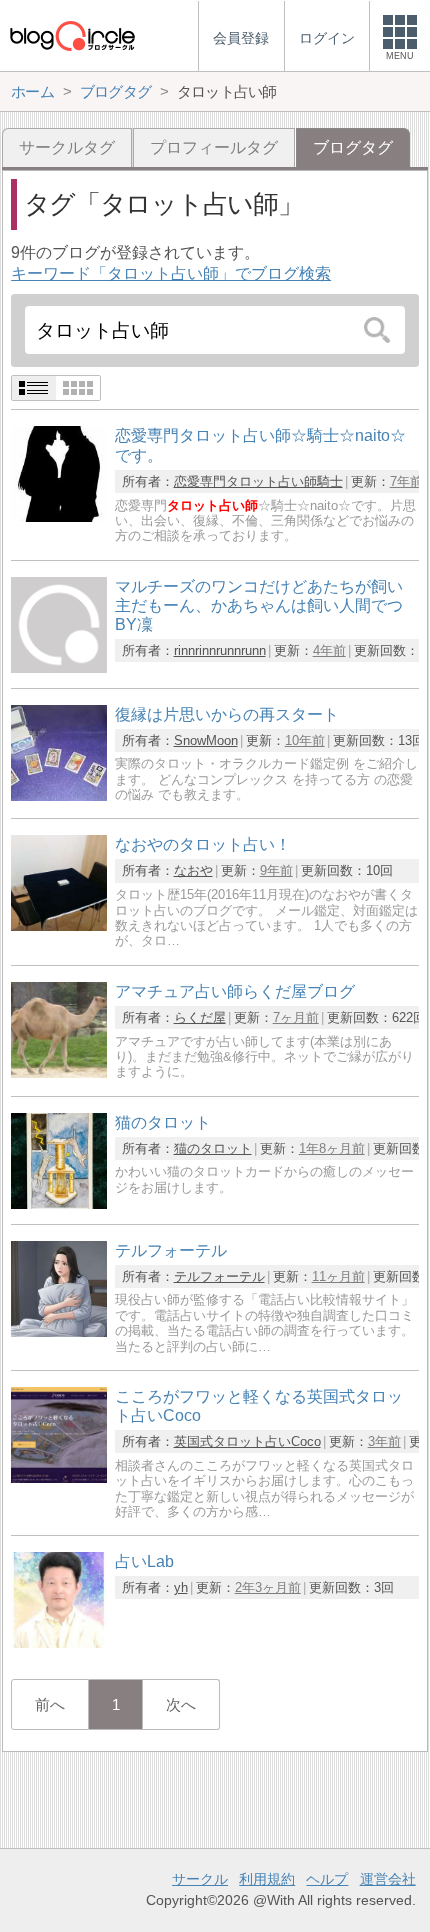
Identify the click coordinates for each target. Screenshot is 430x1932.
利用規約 (267, 1879)
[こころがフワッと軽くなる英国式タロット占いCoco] (59, 1477)
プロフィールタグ (214, 147)
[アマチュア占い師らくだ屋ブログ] (59, 1072)
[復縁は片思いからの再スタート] (59, 795)
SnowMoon (206, 740)
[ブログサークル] (72, 35)
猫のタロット (213, 1148)
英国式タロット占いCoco (247, 1441)
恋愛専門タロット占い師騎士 (258, 481)
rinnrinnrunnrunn (220, 650)
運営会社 (388, 1879)
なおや (193, 870)
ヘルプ (327, 1879)
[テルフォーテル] (59, 1331)
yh (181, 1587)
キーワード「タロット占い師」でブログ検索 (171, 273)
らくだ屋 (200, 1017)
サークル (200, 1879)
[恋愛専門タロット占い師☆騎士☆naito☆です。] (59, 516)
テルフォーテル (219, 1276)
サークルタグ (67, 147)
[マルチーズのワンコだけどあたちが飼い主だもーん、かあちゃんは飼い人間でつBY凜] (59, 667)
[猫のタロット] (59, 1203)
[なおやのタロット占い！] (59, 925)
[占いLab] (59, 1642)
